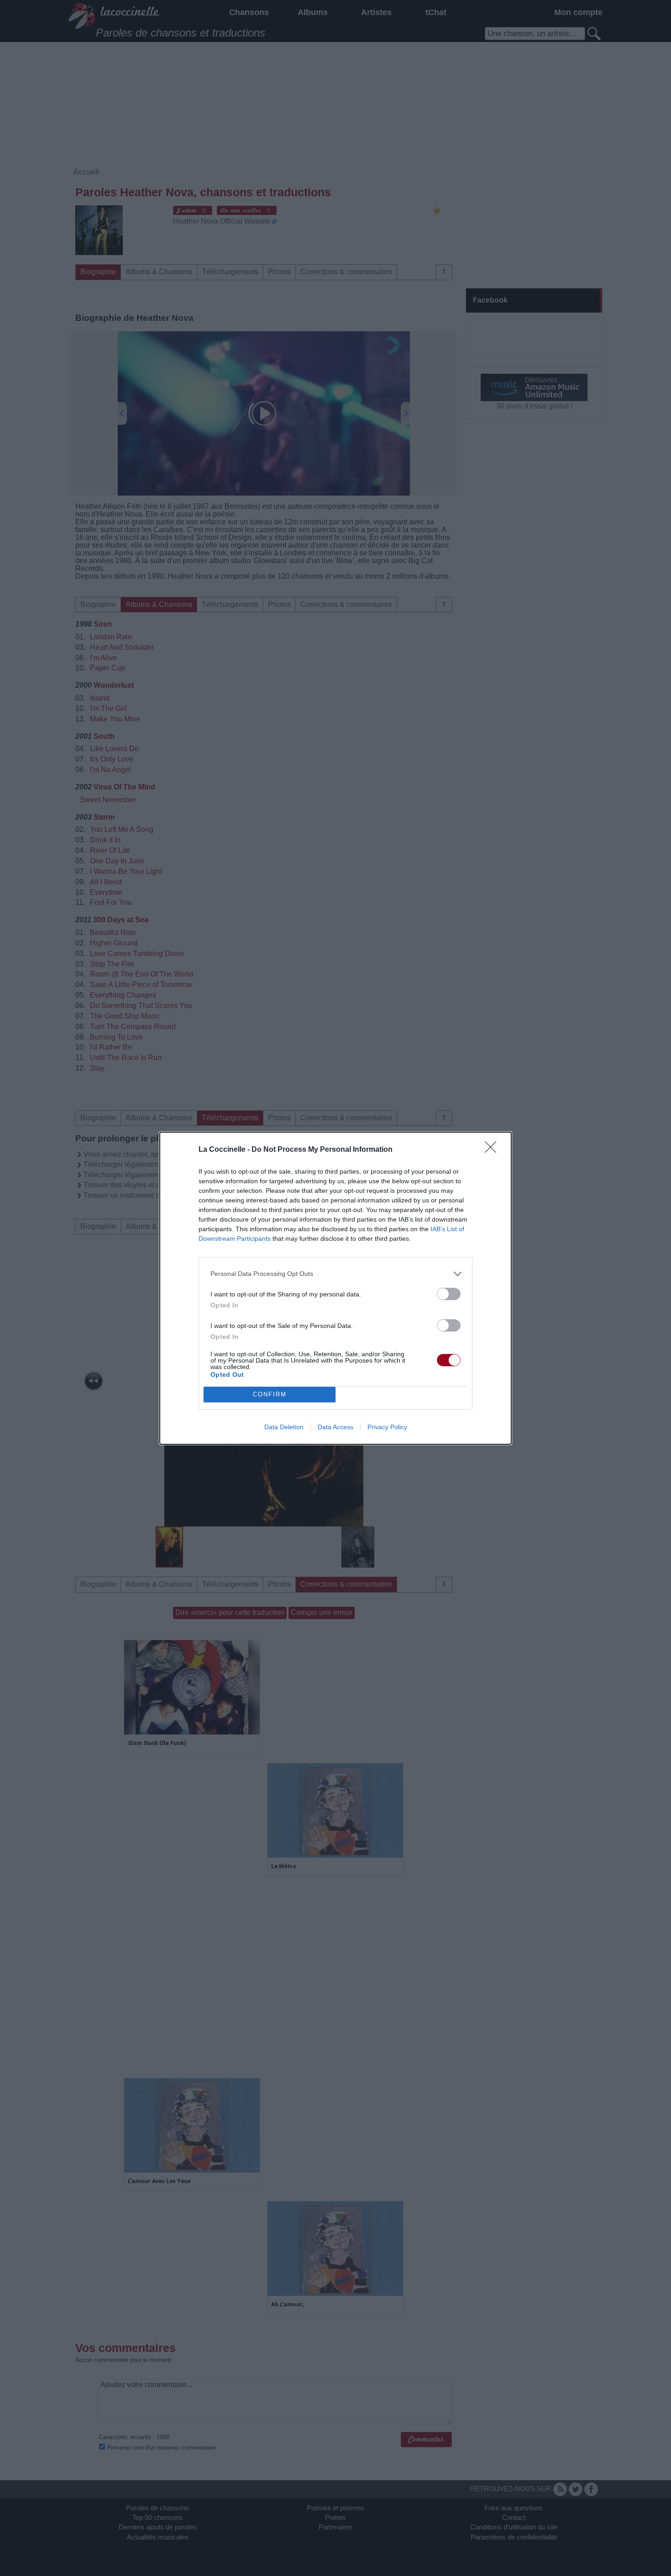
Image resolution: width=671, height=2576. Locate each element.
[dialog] (335, 1288)
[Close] (493, 1150)
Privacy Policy (387, 1427)
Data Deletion (284, 1427)
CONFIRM (270, 1394)
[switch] (449, 1294)
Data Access (335, 1427)
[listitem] (335, 1274)
